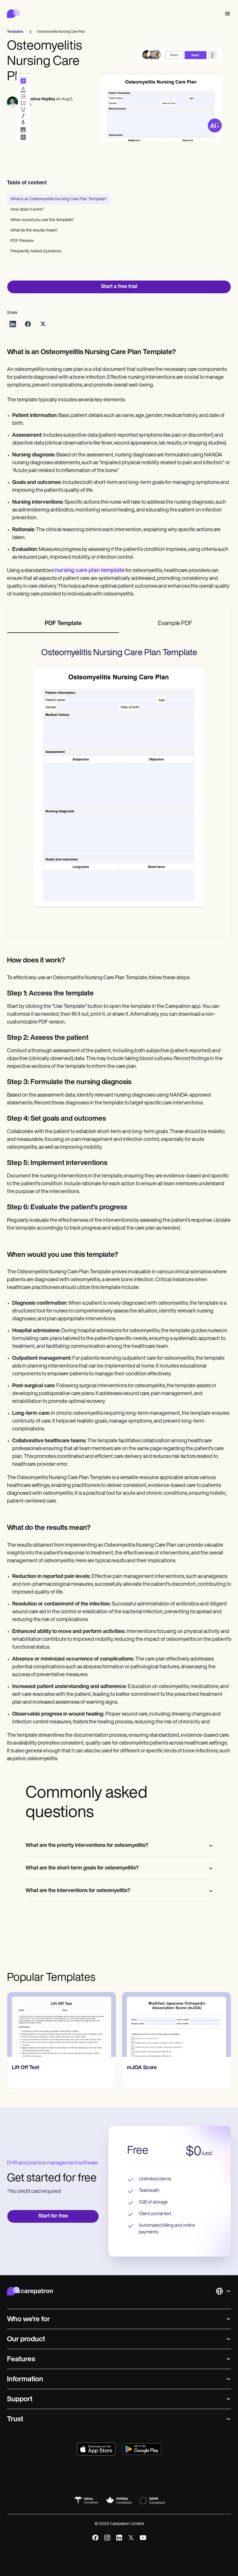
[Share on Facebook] (28, 324)
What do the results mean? (34, 231)
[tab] (63, 624)
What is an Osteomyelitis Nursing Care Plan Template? (58, 199)
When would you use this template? (42, 220)
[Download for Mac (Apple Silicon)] (96, 2449)
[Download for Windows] (142, 2449)
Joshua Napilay (41, 99)
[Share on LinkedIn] (13, 324)
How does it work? (27, 210)
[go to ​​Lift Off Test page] (62, 2025)
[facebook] (95, 2538)
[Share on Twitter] (43, 324)
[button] (226, 14)
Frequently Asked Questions (36, 251)
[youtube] (143, 2538)
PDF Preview (22, 241)
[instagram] (107, 2538)
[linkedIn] (119, 2538)
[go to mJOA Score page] (176, 2025)
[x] (131, 2538)
